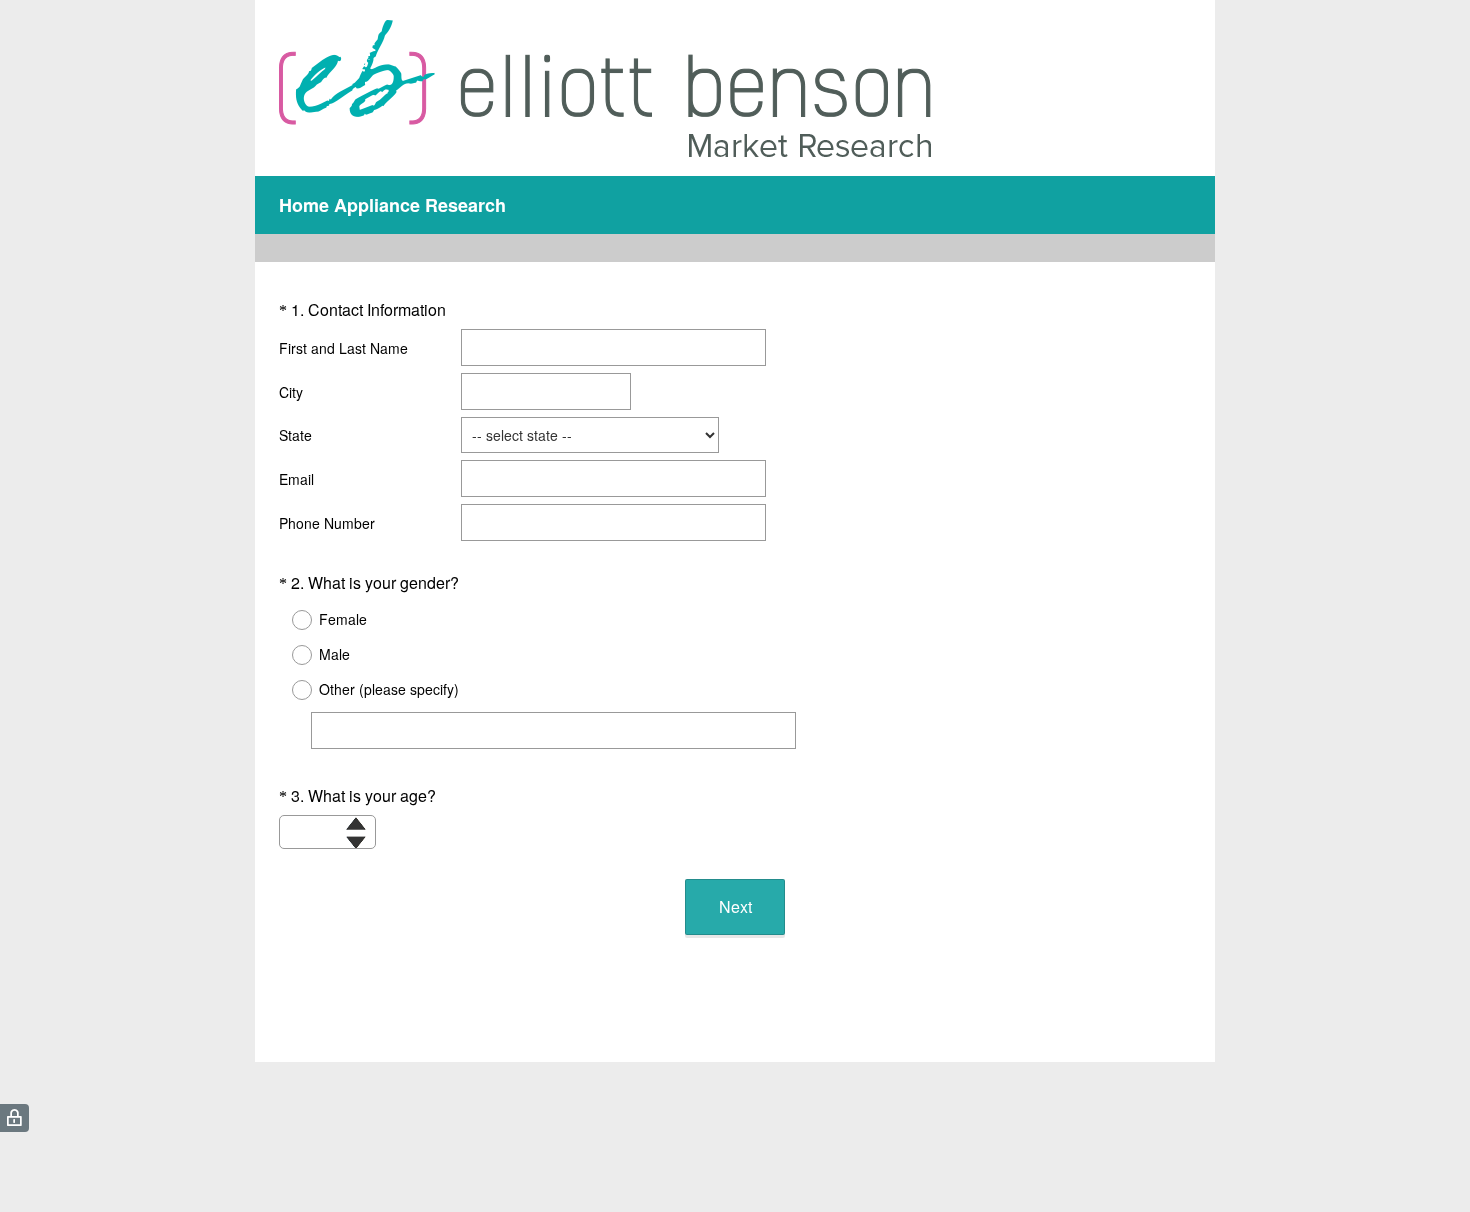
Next (735, 906)
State (295, 435)
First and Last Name (343, 348)
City (291, 392)
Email (296, 479)
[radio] (289, 620)
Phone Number (327, 523)
